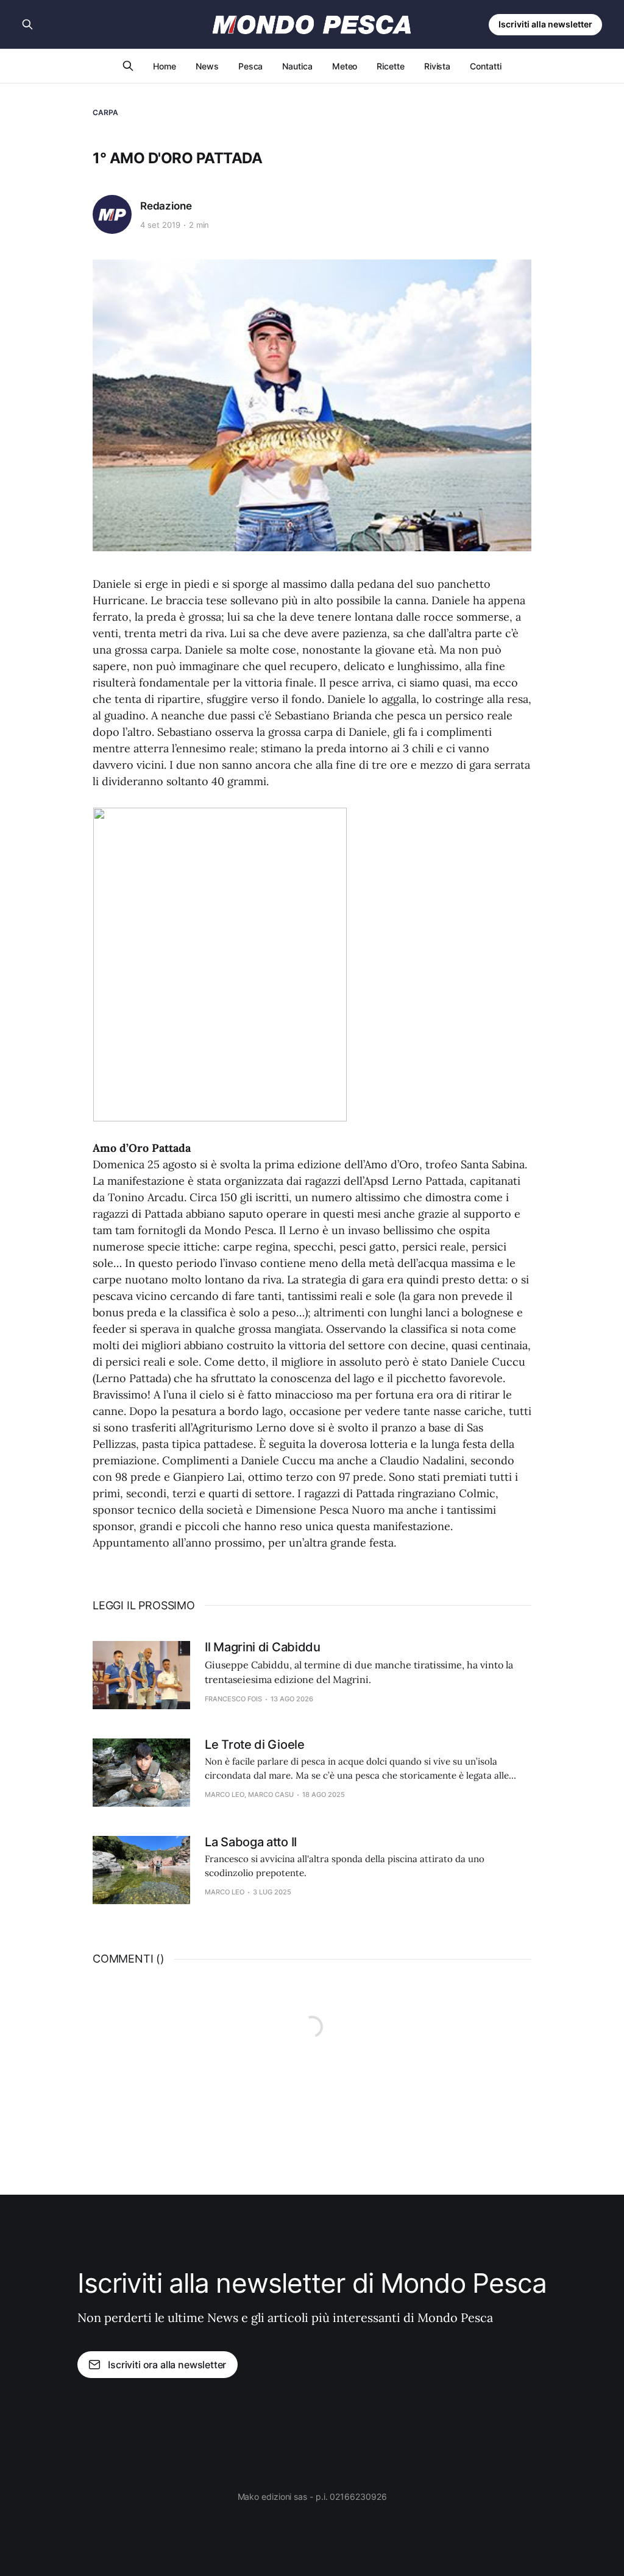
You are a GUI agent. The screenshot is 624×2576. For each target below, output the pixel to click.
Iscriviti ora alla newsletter (167, 2365)
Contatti (485, 66)
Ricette (390, 66)
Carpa (106, 112)
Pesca (251, 66)
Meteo (345, 66)
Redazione (166, 206)
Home (165, 66)
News (207, 66)
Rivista (437, 66)
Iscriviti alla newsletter (545, 24)
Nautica (297, 66)
